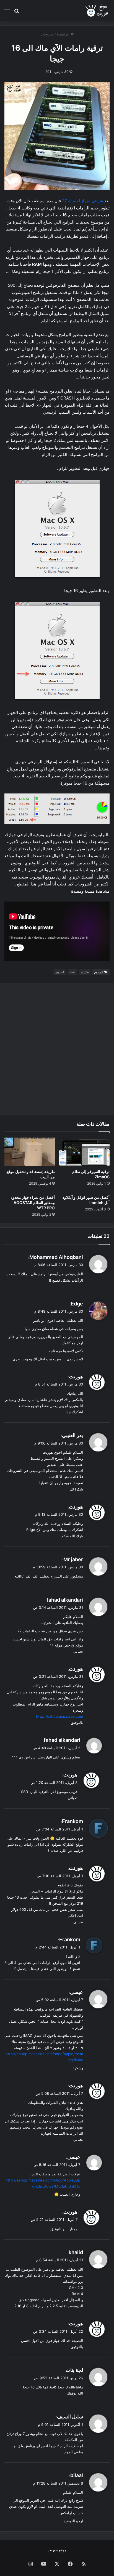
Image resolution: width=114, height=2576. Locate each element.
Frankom (72, 1821)
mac (72, 972)
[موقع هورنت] (97, 11)
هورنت (76, 1377)
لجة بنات (74, 2370)
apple (85, 972)
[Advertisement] (57, 1049)
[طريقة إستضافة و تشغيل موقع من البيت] (30, 1152)
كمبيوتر (60, 972)
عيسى (77, 1992)
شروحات (47, 34)
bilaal (77, 2475)
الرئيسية (64, 34)
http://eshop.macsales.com (59, 1716)
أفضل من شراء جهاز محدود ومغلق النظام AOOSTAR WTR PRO (33, 1203)
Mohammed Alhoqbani (56, 1257)
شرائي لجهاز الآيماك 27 (83, 201)
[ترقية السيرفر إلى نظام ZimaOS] (84, 1152)
